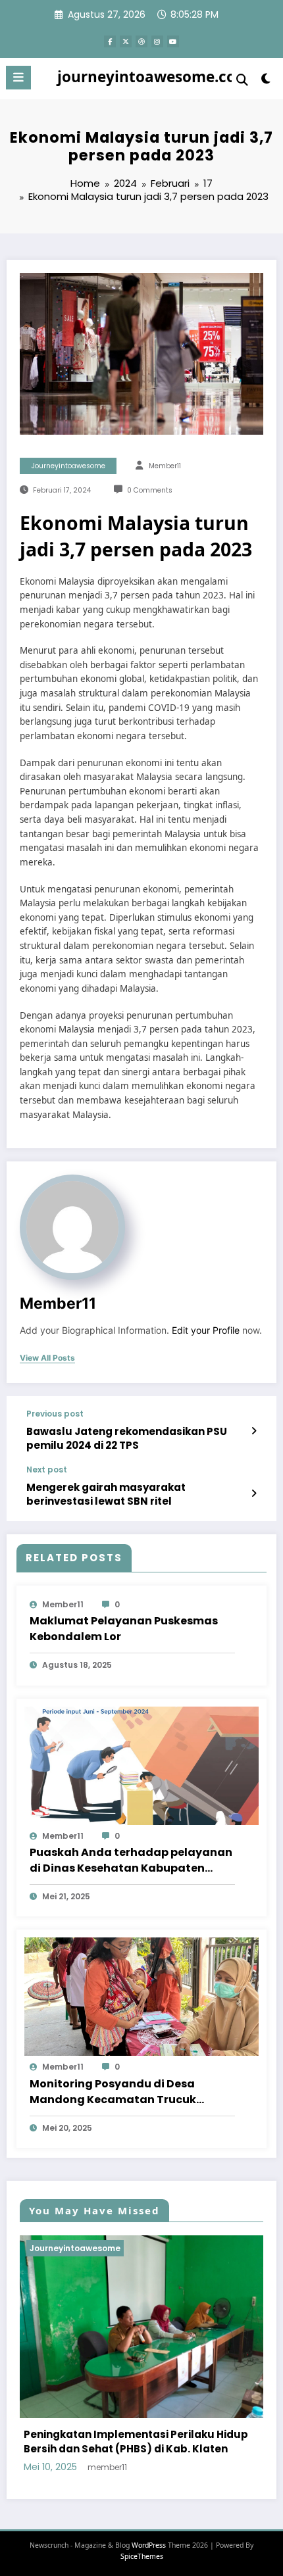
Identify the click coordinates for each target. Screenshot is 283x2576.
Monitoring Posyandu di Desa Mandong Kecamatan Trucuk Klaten (113, 2092)
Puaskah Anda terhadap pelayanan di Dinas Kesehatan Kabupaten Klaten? (131, 1860)
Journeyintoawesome (68, 466)
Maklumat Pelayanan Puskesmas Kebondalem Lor (124, 1629)
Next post (47, 1470)
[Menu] (18, 78)
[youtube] (173, 41)
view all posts (47, 1358)
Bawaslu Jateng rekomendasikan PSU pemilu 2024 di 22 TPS (127, 1438)
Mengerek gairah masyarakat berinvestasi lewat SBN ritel (106, 1494)
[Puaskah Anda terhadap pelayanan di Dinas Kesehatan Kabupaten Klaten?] (141, 1765)
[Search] (242, 80)
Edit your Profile (206, 1330)
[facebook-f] (110, 41)
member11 (165, 466)
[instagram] (157, 41)
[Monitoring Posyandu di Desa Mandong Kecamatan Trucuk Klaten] (141, 1996)
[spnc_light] (266, 81)
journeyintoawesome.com (154, 77)
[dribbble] (141, 41)
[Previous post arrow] (254, 1431)
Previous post (55, 1414)
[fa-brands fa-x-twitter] (126, 41)
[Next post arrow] (254, 1494)
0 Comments (150, 490)
